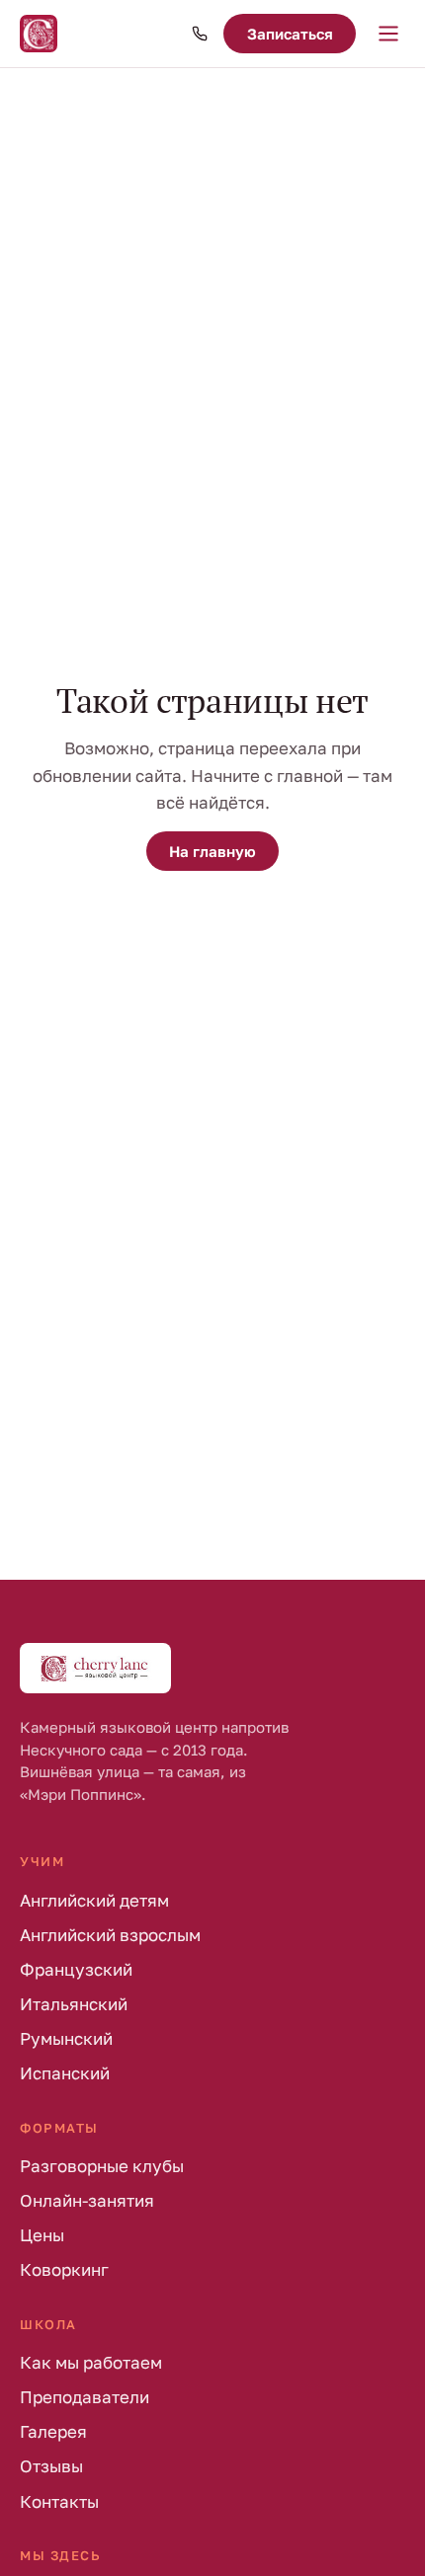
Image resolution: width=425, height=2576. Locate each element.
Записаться (290, 34)
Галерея (53, 2431)
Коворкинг (64, 2269)
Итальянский (74, 2004)
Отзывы (51, 2466)
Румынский (66, 2038)
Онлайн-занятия (87, 2200)
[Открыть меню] (388, 34)
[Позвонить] (200, 34)
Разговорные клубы (102, 2166)
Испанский (65, 2073)
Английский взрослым (110, 1935)
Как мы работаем (91, 2362)
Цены (42, 2235)
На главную (212, 851)
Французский (76, 1969)
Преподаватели (85, 2397)
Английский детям (94, 1900)
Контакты (59, 2501)
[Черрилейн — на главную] (39, 34)
